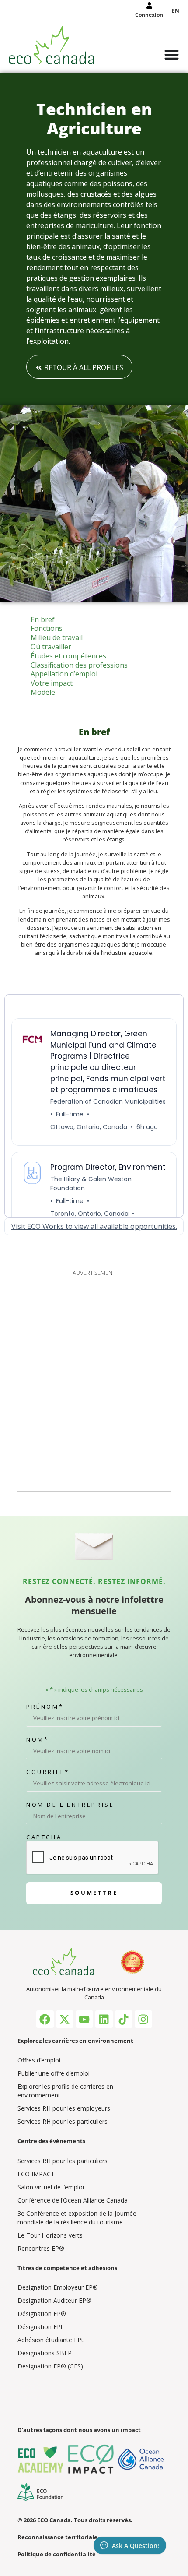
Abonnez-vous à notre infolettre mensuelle (94, 1605)
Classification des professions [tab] (79, 665)
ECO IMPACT (36, 2174)
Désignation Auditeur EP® (54, 2300)
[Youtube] (84, 2019)
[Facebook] (45, 2019)
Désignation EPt (40, 2327)
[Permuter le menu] (172, 56)
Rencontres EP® (41, 2248)
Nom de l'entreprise (70, 1805)
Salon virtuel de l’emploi (51, 2187)
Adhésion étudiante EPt (50, 2340)
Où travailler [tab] (51, 647)
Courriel (48, 1772)
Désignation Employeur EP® (58, 2287)
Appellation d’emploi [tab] (64, 674)
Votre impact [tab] (52, 683)
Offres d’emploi (39, 2060)
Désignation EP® (42, 2314)
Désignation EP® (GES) (50, 2366)
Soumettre (94, 1893)
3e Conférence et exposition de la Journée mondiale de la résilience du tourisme (77, 2218)
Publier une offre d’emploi (54, 2073)
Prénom (45, 1707)
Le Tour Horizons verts (50, 2235)
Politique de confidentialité (57, 2554)
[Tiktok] (124, 2019)
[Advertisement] (94, 1379)
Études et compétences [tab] (68, 656)
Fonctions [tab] (47, 628)
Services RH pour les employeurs (64, 2108)
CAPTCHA (44, 1837)
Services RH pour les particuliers (63, 2121)
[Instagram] (143, 2019)
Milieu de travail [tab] (57, 638)
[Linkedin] (104, 2019)
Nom (37, 1740)
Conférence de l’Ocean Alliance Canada (73, 2200)
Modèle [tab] (43, 692)
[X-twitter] (65, 2019)
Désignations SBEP (45, 2353)
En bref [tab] (43, 620)
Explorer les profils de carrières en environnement (65, 2091)
